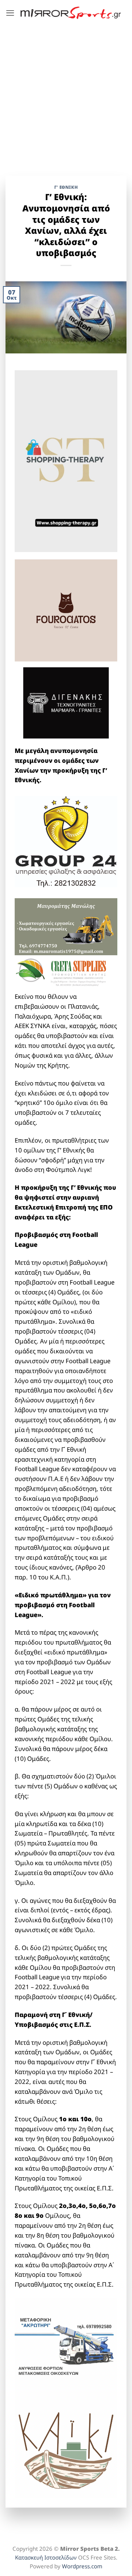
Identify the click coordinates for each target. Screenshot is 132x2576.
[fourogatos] (66, 610)
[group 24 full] (66, 841)
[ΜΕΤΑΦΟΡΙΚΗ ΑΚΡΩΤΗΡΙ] (66, 2348)
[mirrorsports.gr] (71, 13)
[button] (10, 13)
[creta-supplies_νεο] (66, 973)
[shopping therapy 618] (66, 460)
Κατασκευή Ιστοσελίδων (46, 2557)
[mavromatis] (66, 926)
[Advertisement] (66, 95)
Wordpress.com (82, 2566)
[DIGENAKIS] (66, 703)
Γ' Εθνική (66, 187)
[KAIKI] (66, 2448)
